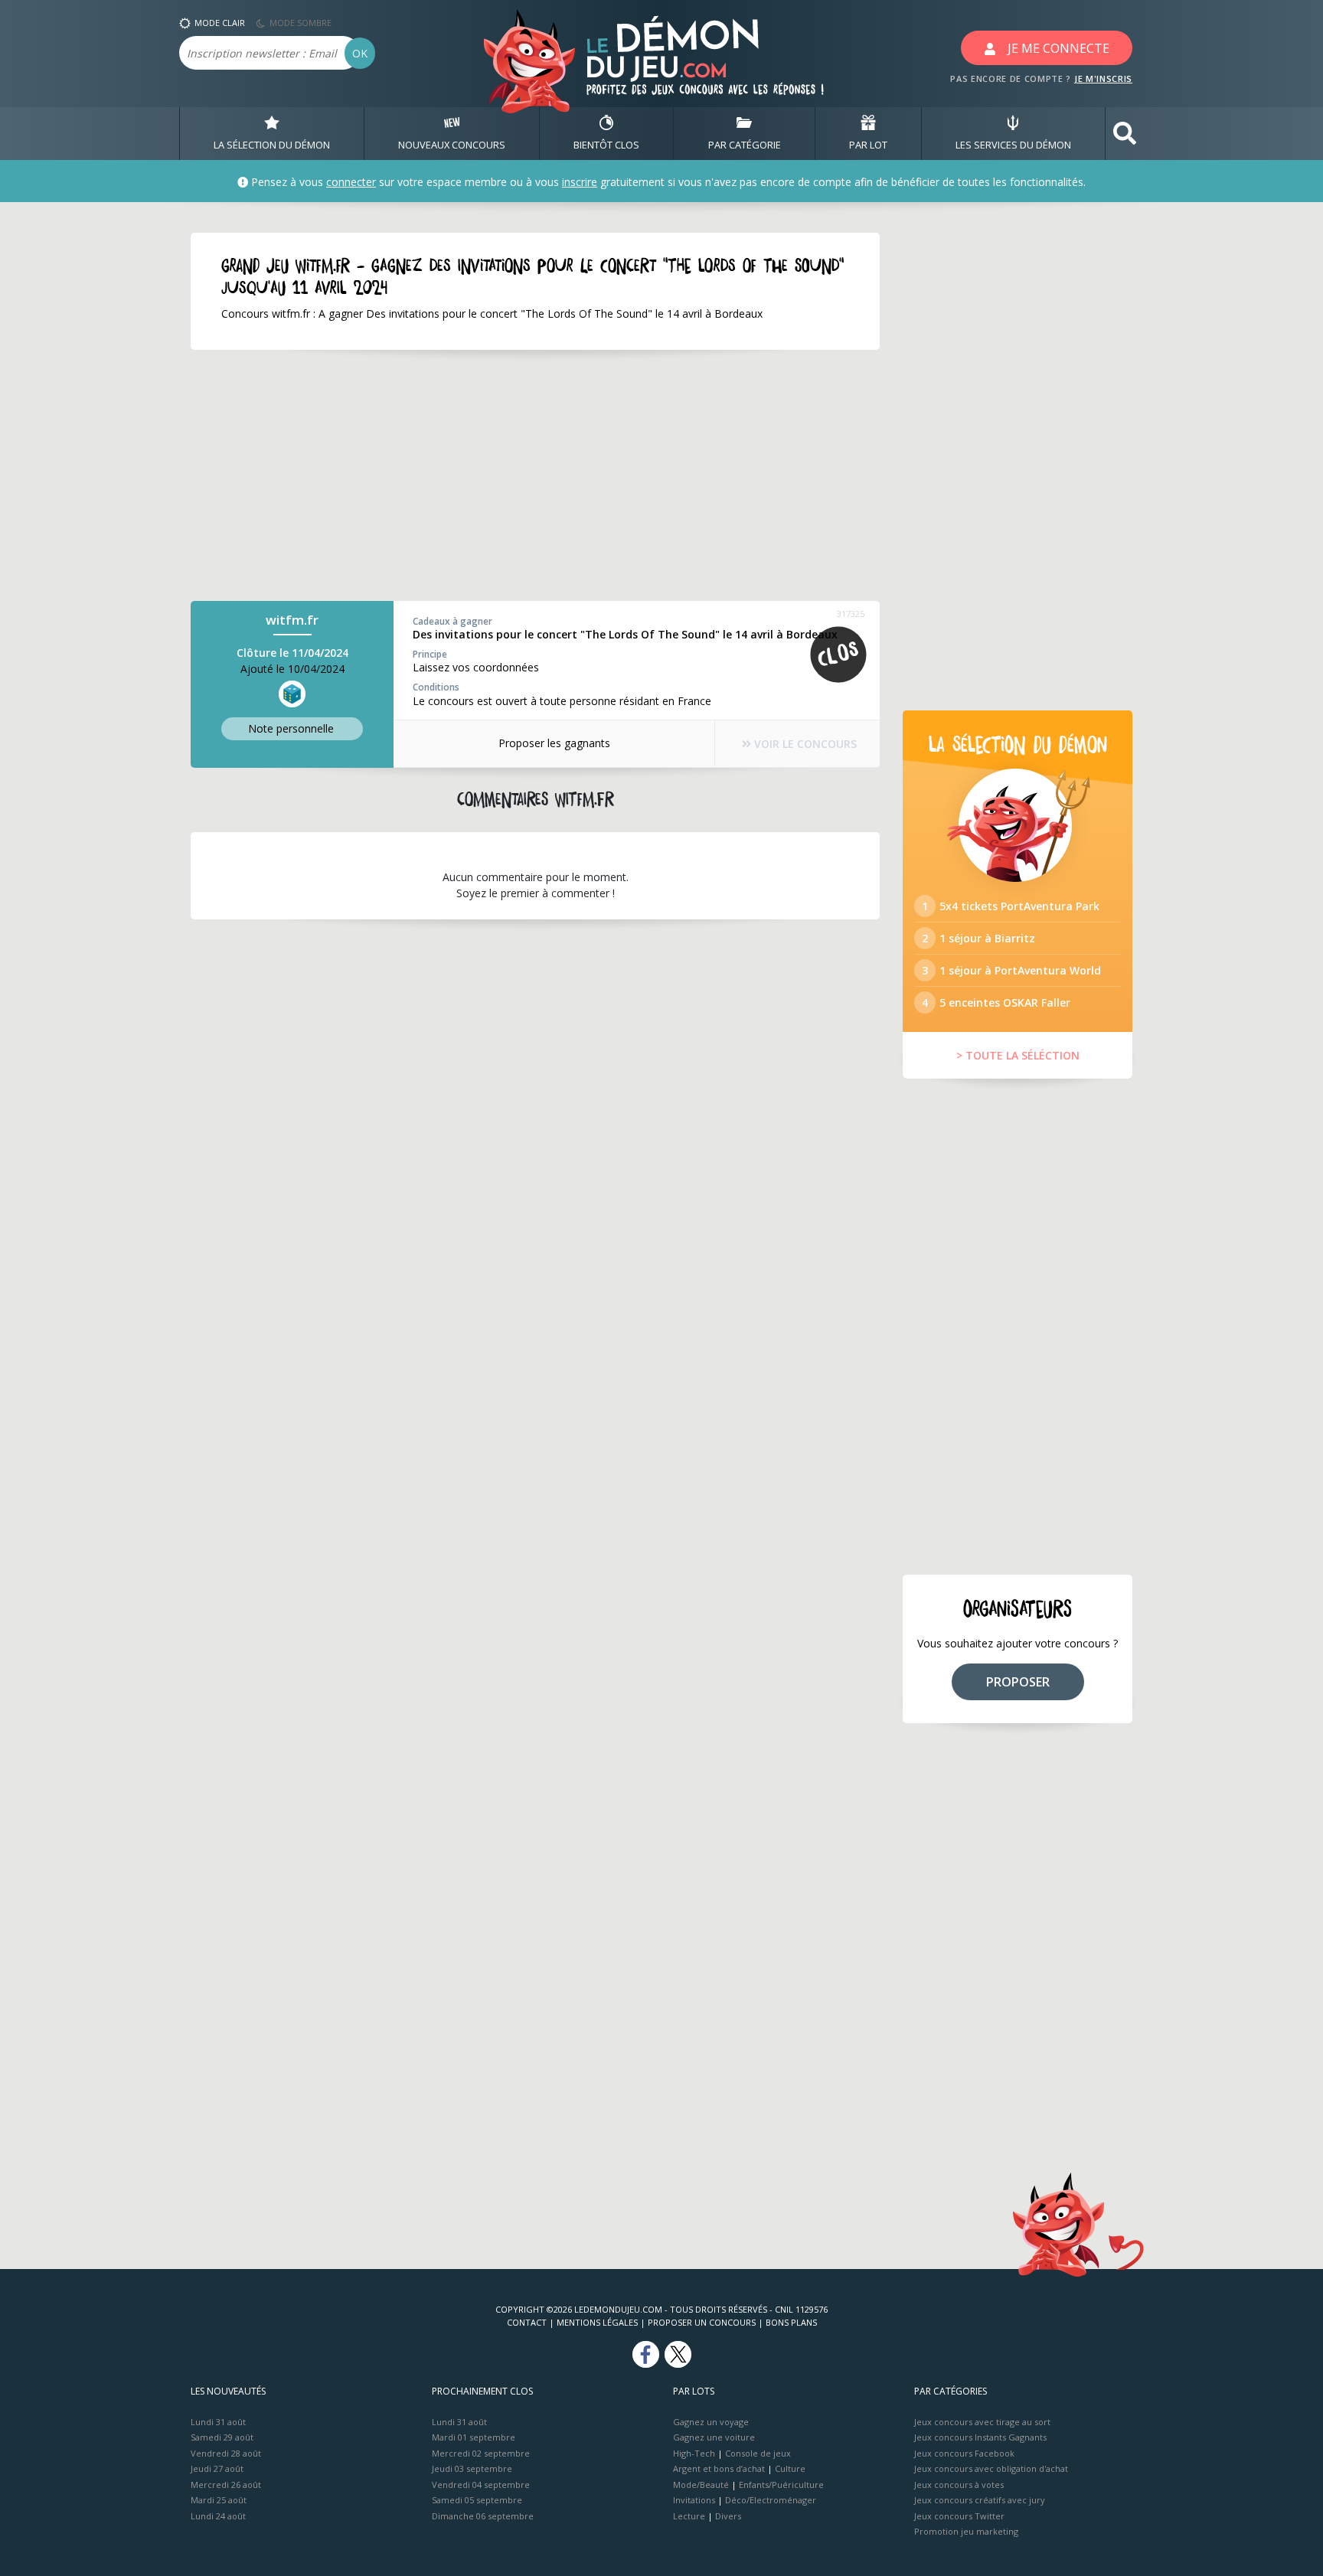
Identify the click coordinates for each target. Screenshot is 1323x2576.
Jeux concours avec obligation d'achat (991, 2468)
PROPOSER (1018, 1682)
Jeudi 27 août (217, 2468)
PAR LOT (868, 145)
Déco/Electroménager (771, 2500)
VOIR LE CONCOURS (804, 744)
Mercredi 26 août (226, 2485)
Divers (728, 2516)
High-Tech (694, 2453)
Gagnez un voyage (711, 2422)
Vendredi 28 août (226, 2453)
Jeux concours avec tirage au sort (982, 2422)
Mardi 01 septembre (474, 2437)
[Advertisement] (535, 475)
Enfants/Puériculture (781, 2485)
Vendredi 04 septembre (481, 2485)
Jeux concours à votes (959, 2485)
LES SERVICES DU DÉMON (1013, 145)
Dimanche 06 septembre (483, 2516)
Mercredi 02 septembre (481, 2453)
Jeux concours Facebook (964, 2453)
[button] (1125, 134)
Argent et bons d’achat (719, 2468)
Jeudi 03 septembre (472, 2468)
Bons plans (791, 2322)
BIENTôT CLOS (606, 145)
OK (360, 53)
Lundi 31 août (218, 2422)
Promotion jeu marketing (966, 2531)
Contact (527, 2322)
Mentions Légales (597, 2322)
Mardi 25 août (219, 2500)
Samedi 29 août (222, 2437)
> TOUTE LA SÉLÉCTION (1018, 1055)
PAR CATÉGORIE (745, 145)
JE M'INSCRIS (1103, 78)
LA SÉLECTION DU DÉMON (272, 145)
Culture (790, 2468)
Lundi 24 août (218, 2516)
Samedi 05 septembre (477, 2500)
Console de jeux (758, 2453)
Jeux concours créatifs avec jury (980, 2500)
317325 (851, 614)
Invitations (694, 2500)
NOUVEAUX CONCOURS (452, 145)
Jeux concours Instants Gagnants (980, 2437)
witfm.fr (292, 620)
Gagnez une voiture (714, 2437)
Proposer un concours (702, 2322)
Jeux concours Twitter (959, 2516)
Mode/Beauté (701, 2485)
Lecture (689, 2516)
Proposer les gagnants (554, 743)
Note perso (291, 728)
